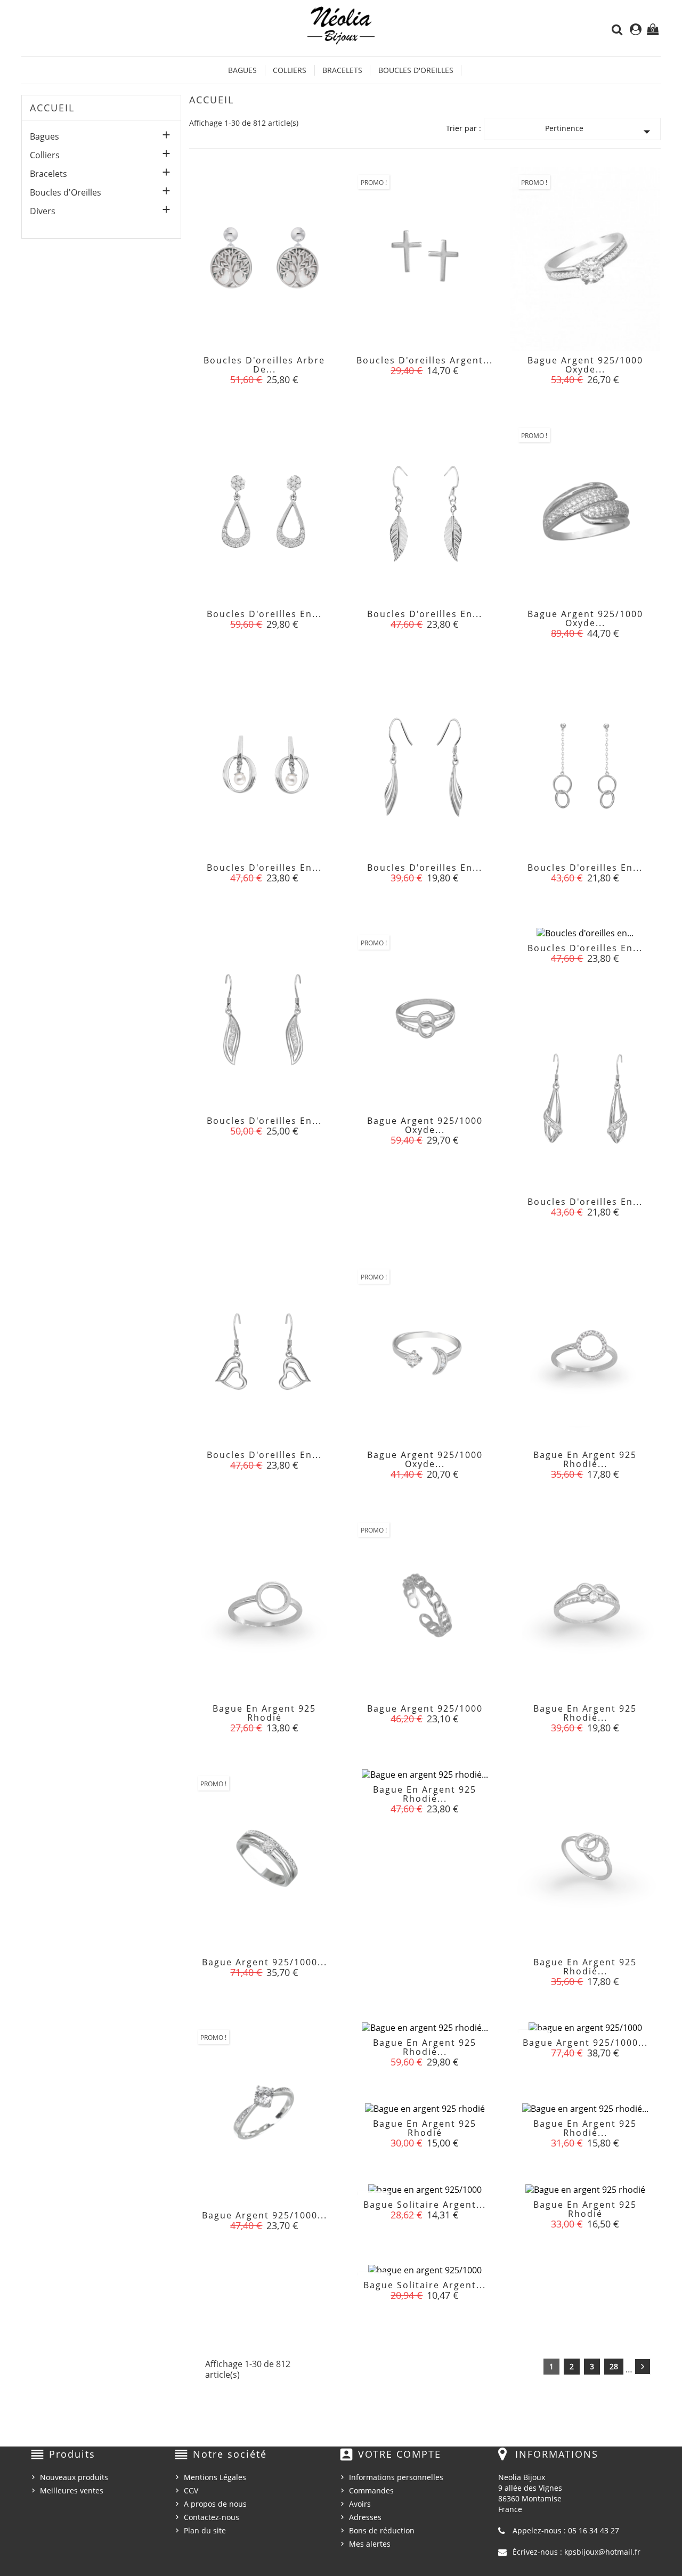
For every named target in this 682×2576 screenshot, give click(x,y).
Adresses (365, 2517)
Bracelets (342, 70)
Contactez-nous (212, 2517)
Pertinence (600, 131)
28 (614, 2366)
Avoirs (360, 2504)
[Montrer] (264, 367)
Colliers (290, 70)
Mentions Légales (215, 2477)
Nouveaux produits (74, 2477)
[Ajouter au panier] (240, 367)
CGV (191, 2490)
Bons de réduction (382, 2530)
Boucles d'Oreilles (416, 70)
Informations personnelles (396, 2477)
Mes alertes (370, 2544)
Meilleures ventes (72, 2490)
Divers (43, 211)
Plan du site (205, 2530)
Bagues (242, 70)
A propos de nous (215, 2504)
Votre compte (400, 2454)
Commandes (371, 2490)
